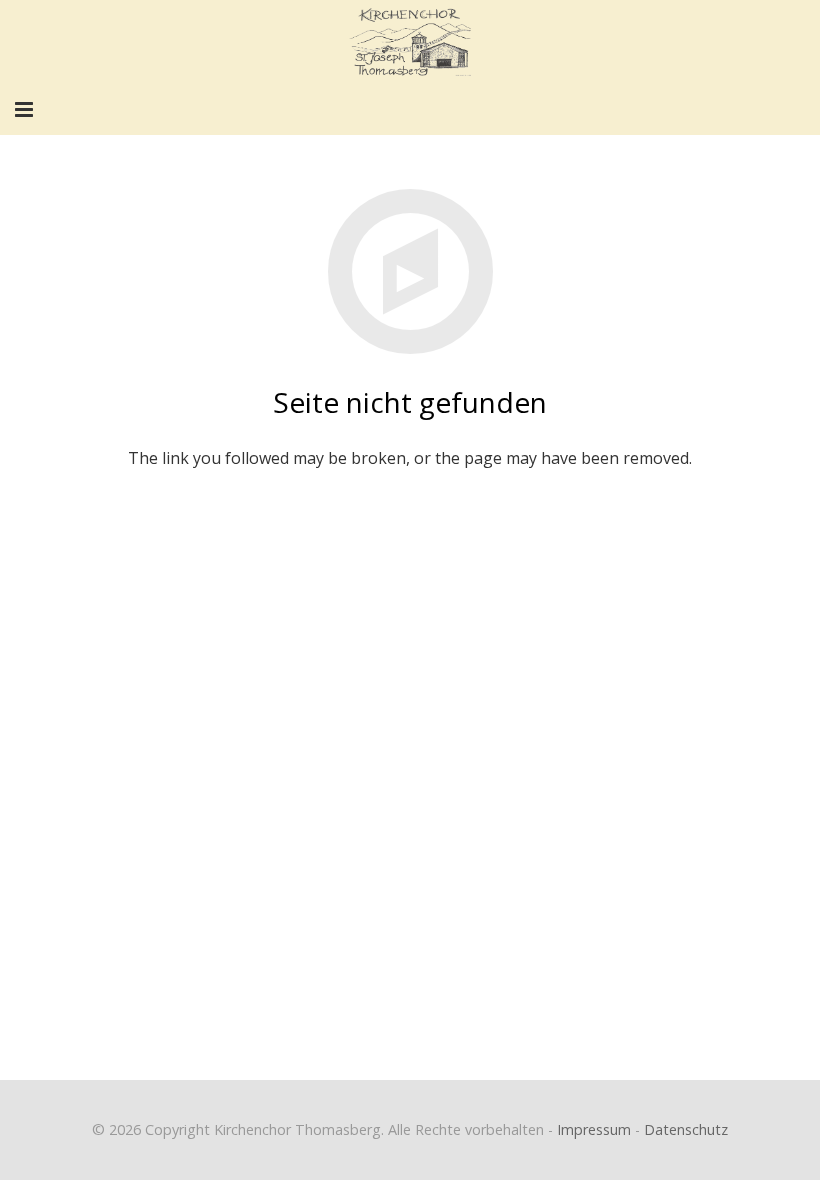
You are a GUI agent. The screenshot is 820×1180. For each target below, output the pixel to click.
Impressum (594, 1129)
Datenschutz (686, 1129)
